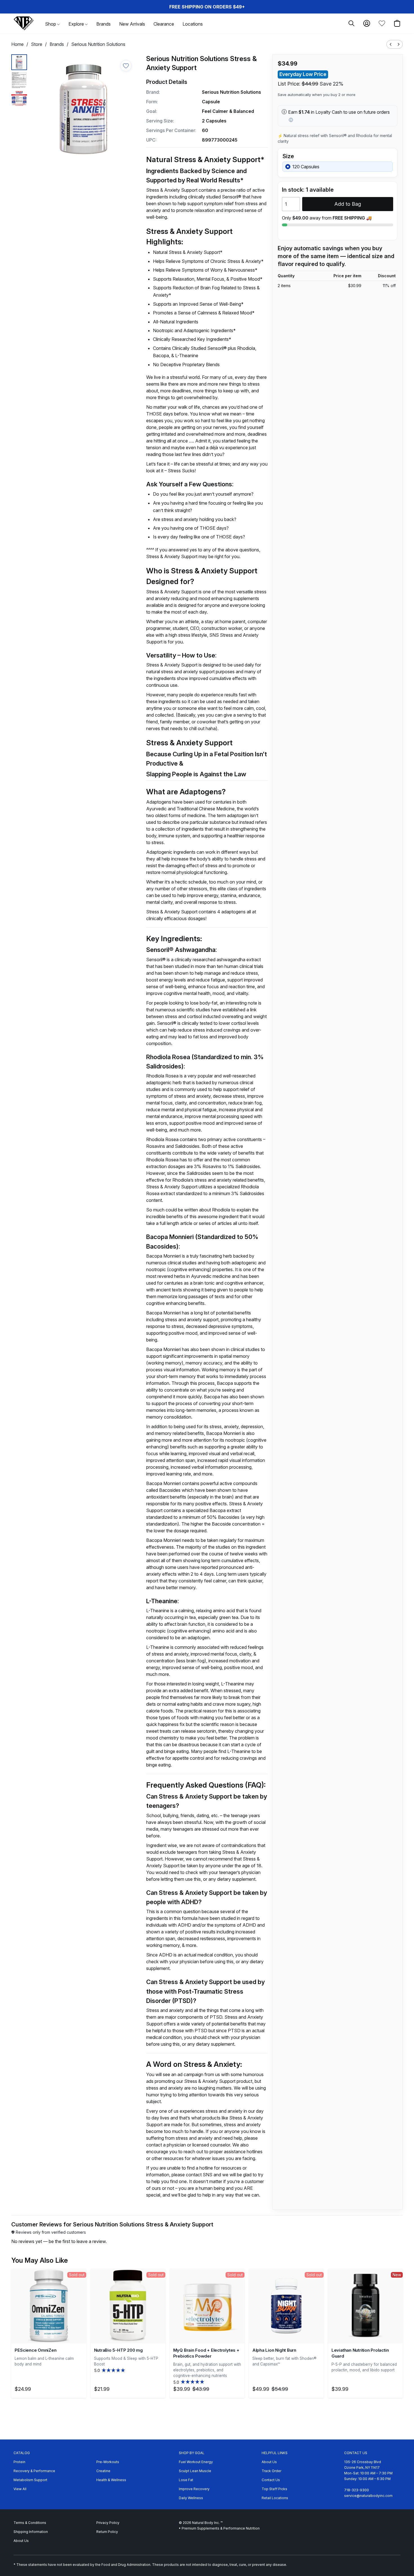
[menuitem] (391, 44)
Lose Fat (186, 2480)
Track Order (271, 2471)
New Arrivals (132, 24)
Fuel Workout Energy (196, 2462)
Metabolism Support (30, 2480)
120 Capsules (306, 167)
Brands (103, 24)
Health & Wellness (111, 2480)
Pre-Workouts (108, 2462)
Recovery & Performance (34, 2471)
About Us (269, 2462)
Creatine (103, 2471)
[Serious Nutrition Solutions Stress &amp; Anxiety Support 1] (19, 80)
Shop (51, 24)
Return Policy (107, 2532)
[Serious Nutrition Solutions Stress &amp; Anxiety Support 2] (19, 98)
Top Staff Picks (274, 2489)
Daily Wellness (191, 2498)
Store (37, 44)
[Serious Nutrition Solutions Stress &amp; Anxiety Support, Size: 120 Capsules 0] (19, 62)
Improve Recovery (194, 2489)
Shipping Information (31, 2532)
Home (17, 44)
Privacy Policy (108, 2523)
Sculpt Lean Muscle (195, 2471)
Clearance (164, 24)
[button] (24, 23)
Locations (193, 24)
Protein (19, 2462)
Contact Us (271, 2480)
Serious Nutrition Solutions (98, 44)
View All (20, 2489)
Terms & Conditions (30, 2523)
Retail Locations (275, 2498)
